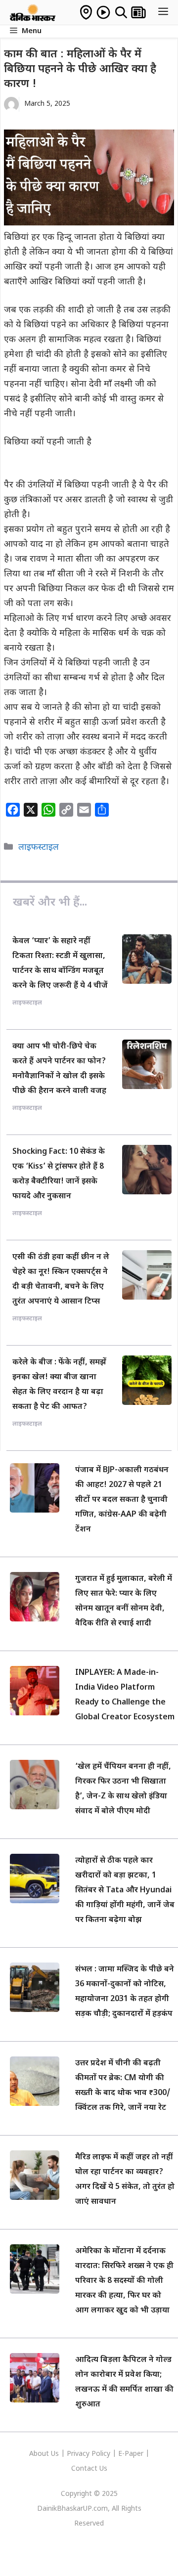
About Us (45, 2454)
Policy (101, 2454)
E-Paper (131, 2454)
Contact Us (89, 2469)
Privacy (79, 2454)
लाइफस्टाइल (39, 848)
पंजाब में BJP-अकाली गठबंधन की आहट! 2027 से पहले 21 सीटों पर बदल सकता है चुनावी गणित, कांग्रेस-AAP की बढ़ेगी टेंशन (122, 1500)
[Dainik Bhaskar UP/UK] (33, 12)
